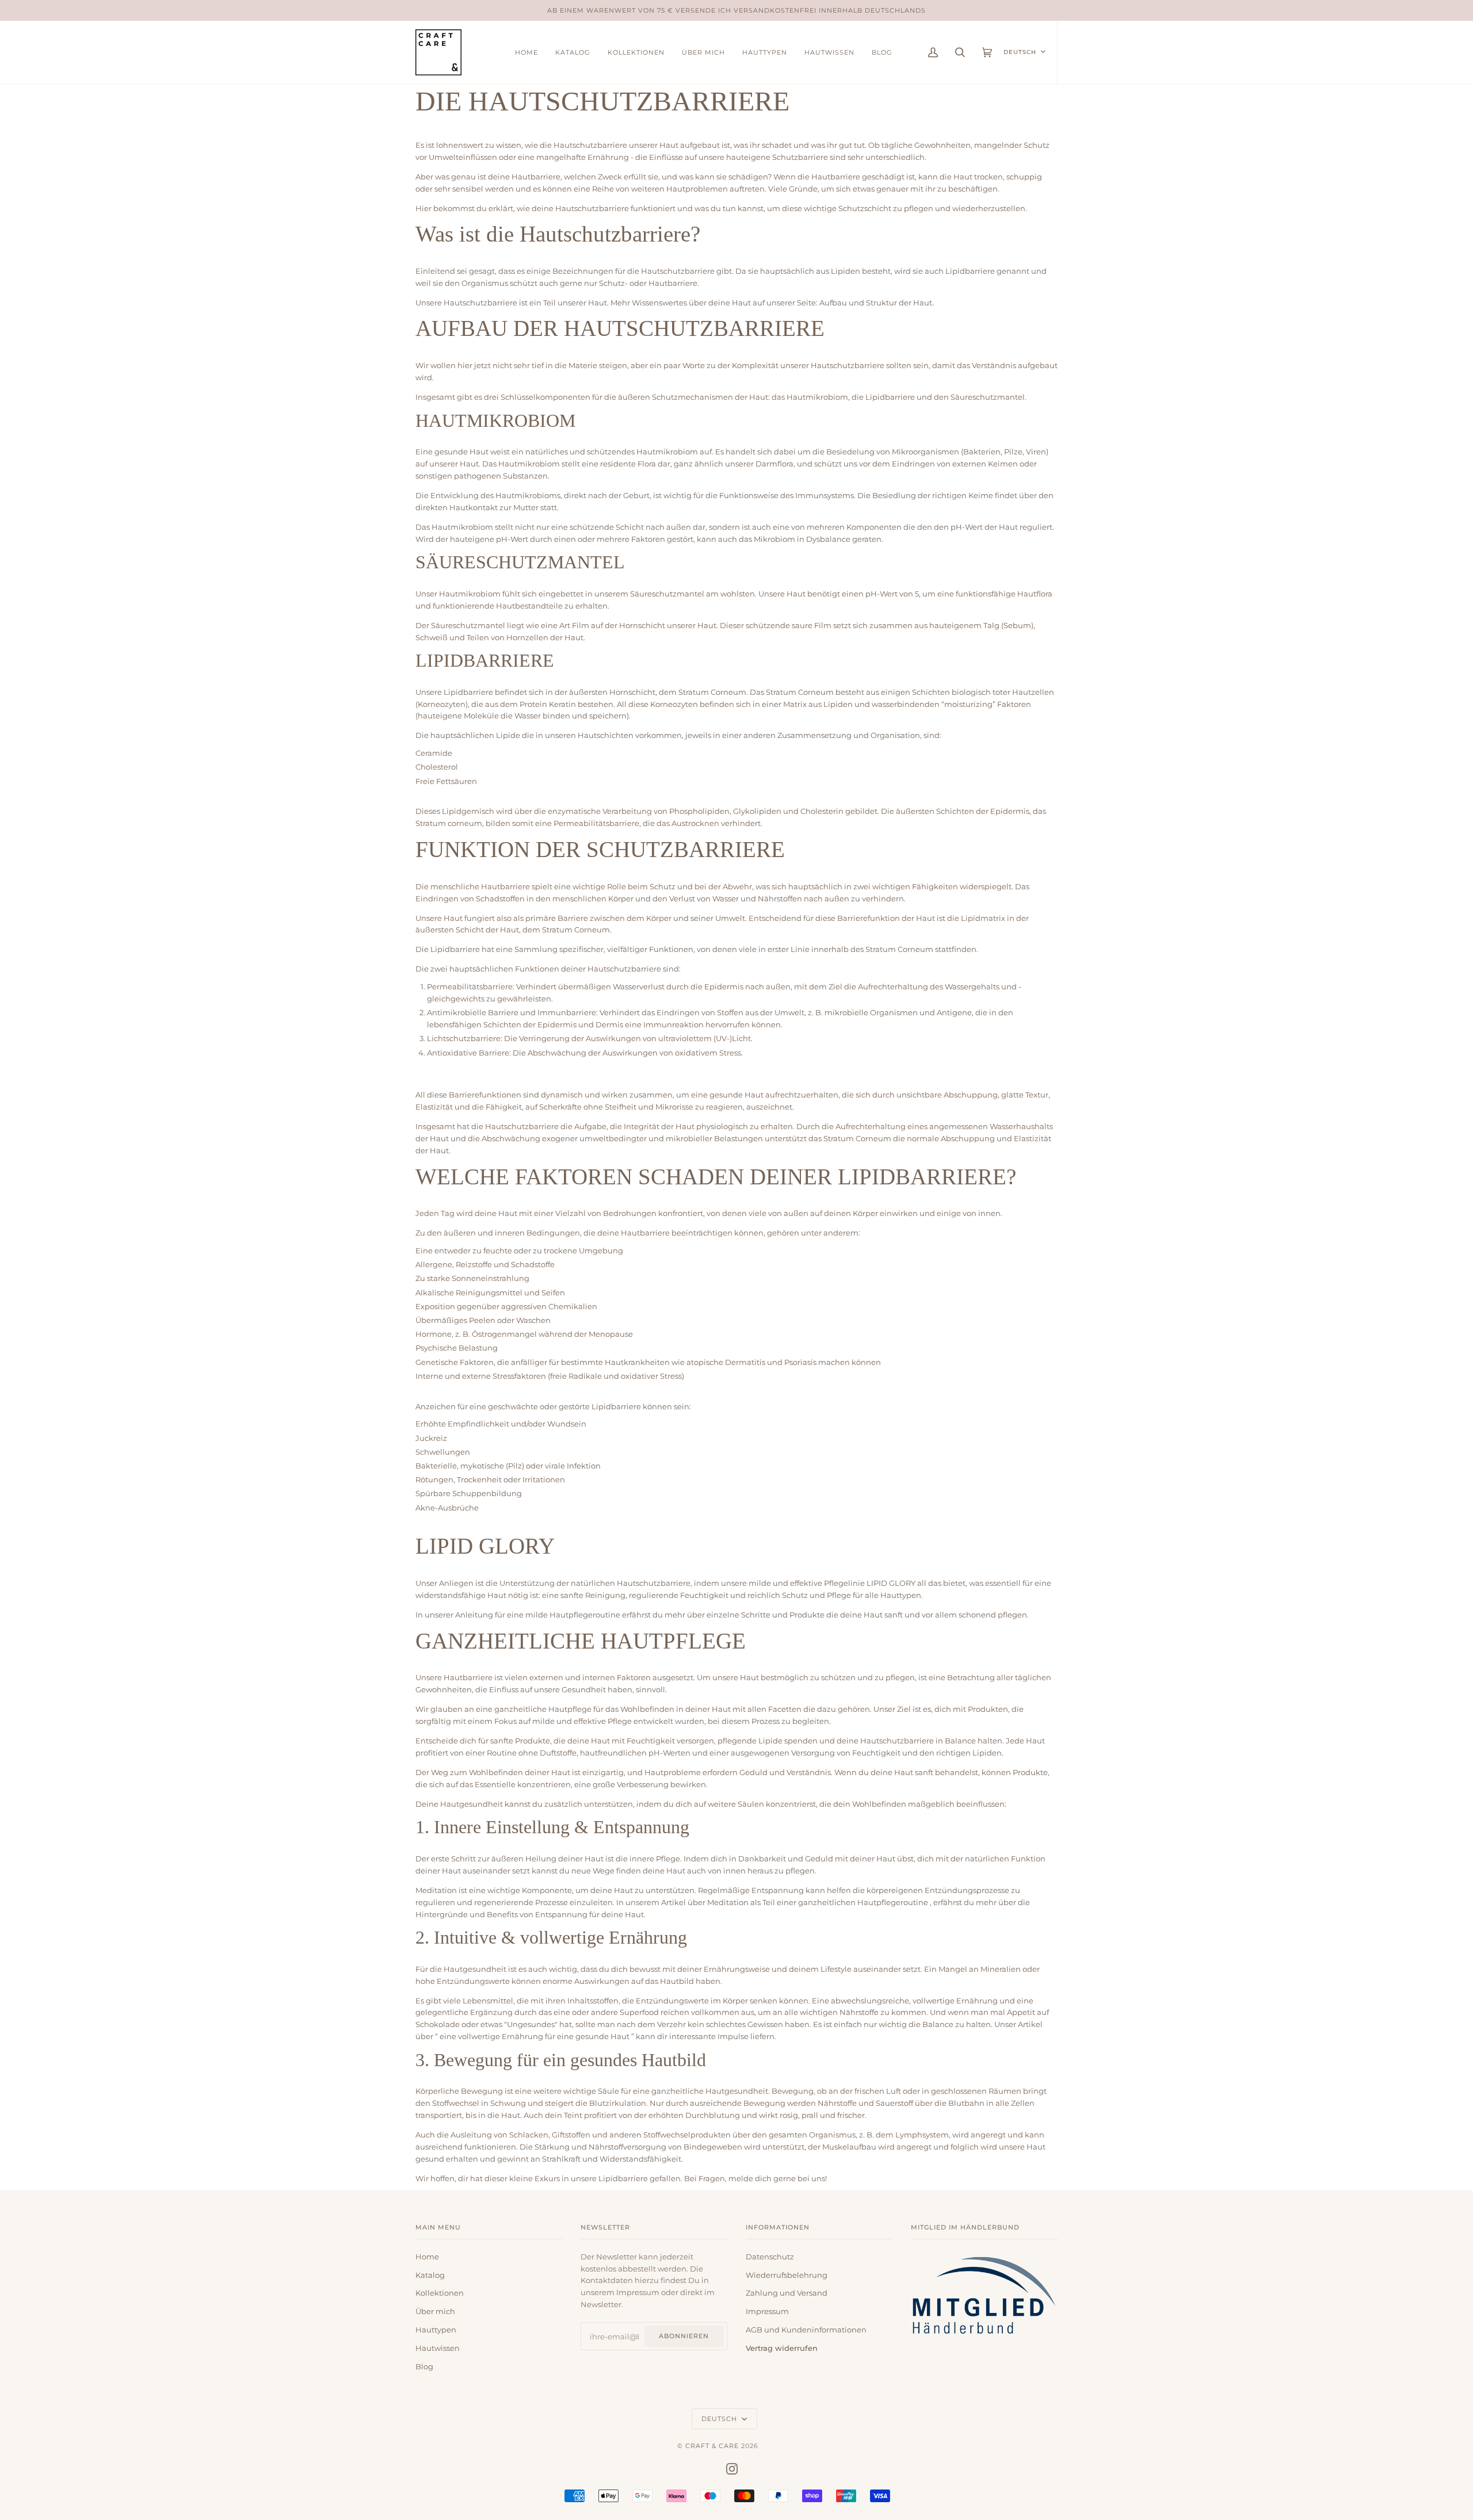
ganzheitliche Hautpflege (544, 1709)
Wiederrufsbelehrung (787, 2275)
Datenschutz (770, 2257)
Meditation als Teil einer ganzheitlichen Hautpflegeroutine (818, 1902)
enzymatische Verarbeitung (601, 811)
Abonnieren (684, 2336)
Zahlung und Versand (787, 2293)
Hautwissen (438, 2348)
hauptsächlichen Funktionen (505, 969)
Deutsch (1020, 52)
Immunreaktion (674, 1024)
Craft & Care (712, 2446)
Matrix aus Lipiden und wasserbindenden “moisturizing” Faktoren (907, 704)
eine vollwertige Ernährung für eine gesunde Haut (535, 2036)
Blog (424, 2366)
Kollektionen (440, 2293)
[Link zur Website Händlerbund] (984, 2337)
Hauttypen (436, 2330)
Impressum (767, 2311)
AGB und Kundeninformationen (806, 2330)
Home (427, 2257)
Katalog (430, 2275)
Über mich (435, 2311)
